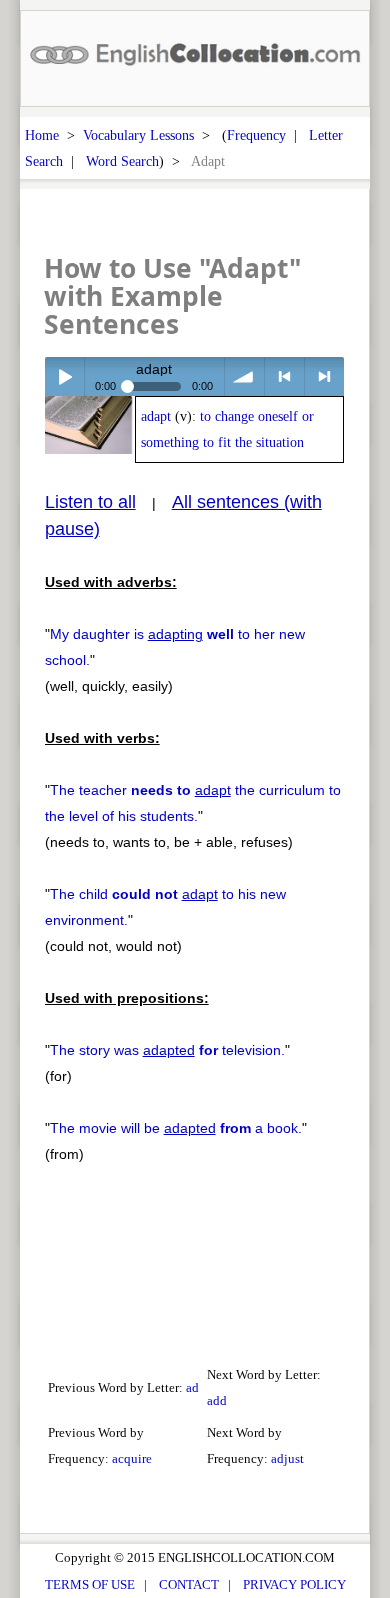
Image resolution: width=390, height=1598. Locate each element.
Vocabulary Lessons (138, 135)
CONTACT (189, 1584)
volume (244, 376)
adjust (287, 1458)
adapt (156, 416)
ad (192, 1387)
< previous (284, 376)
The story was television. (167, 1050)
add (217, 1400)
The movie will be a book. (176, 1128)
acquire (132, 1458)
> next (324, 376)
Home (42, 135)
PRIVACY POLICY (294, 1584)
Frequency (256, 135)
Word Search (122, 161)
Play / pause (64, 376)
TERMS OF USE (90, 1584)
